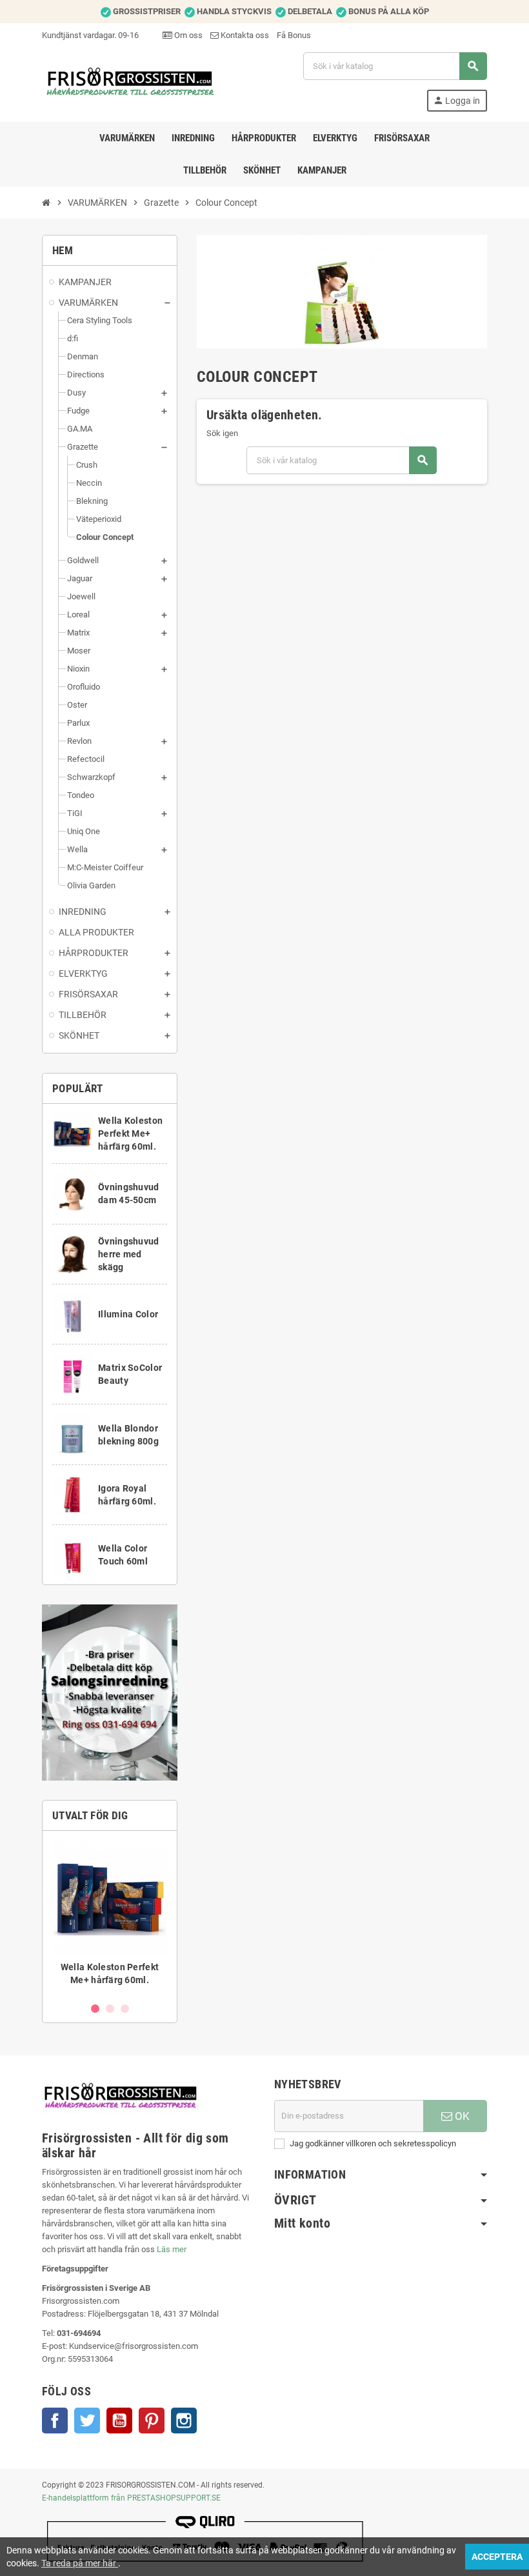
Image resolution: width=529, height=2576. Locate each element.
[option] (110, 1916)
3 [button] (125, 2009)
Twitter (87, 2421)
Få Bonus (294, 35)
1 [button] (95, 2009)
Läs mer (172, 2249)
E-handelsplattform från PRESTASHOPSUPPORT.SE (131, 2498)
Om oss (187, 35)
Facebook (55, 2421)
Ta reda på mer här (80, 2563)
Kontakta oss (244, 35)
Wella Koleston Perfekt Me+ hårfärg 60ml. (130, 1133)
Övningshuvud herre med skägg (128, 1254)
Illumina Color (128, 1314)
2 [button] (110, 2009)
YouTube (119, 2421)
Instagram (184, 2421)
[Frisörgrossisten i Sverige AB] (131, 81)
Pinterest (152, 2421)
